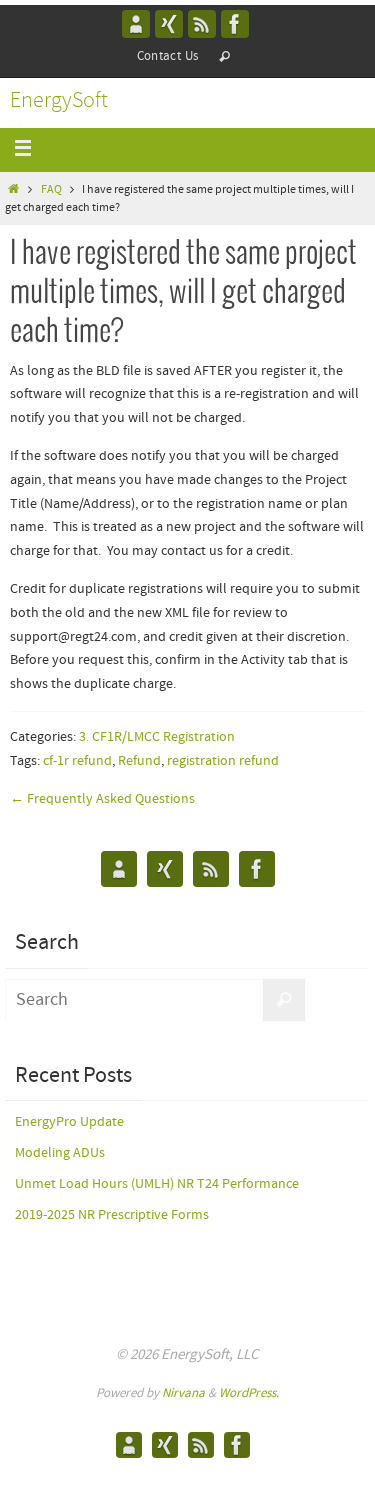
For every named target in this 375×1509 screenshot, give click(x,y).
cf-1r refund (77, 761)
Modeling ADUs (60, 1153)
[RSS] (202, 24)
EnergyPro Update (69, 1122)
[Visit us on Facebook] (235, 24)
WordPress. (249, 1393)
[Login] (169, 24)
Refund (139, 761)
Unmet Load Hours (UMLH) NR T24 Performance (157, 1184)
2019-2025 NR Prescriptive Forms (112, 1215)
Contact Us (168, 56)
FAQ (51, 190)
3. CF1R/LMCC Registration (157, 737)
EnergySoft (59, 101)
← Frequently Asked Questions (102, 799)
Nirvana (183, 1393)
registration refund (223, 761)
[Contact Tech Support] (136, 24)
